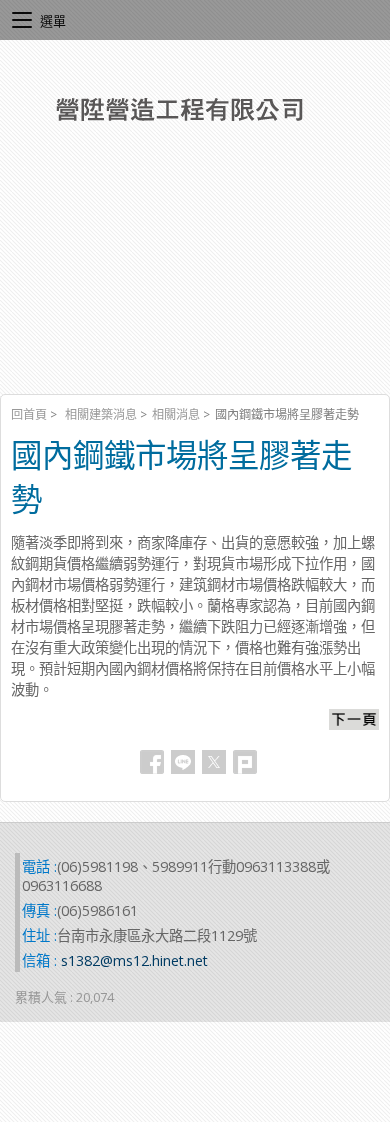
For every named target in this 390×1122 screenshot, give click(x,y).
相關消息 (176, 414)
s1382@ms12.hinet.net (134, 960)
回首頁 (29, 414)
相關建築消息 (101, 414)
